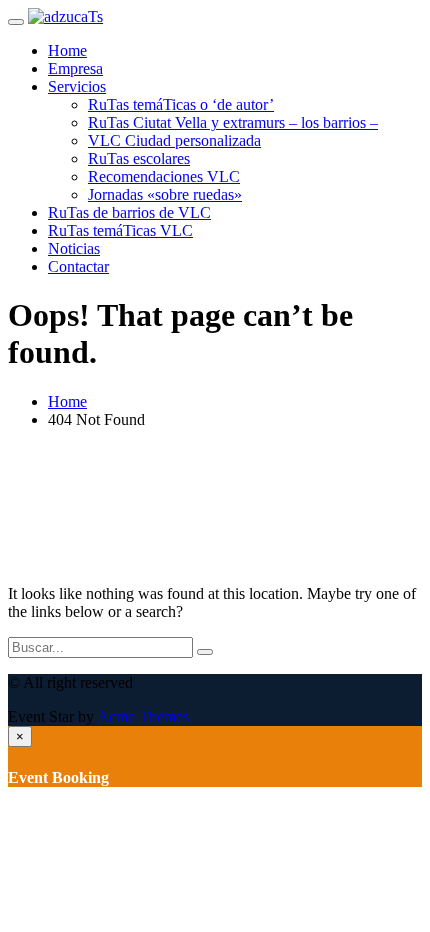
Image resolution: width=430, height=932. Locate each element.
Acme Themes (143, 716)
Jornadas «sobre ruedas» (165, 194)
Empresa (75, 68)
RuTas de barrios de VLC (129, 212)
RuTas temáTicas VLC (120, 230)
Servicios (77, 86)
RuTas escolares (139, 158)
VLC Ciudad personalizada (174, 140)
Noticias (74, 248)
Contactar (78, 266)
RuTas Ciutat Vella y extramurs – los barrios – (233, 122)
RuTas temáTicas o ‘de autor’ (181, 104)
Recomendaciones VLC (164, 176)
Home (67, 50)
